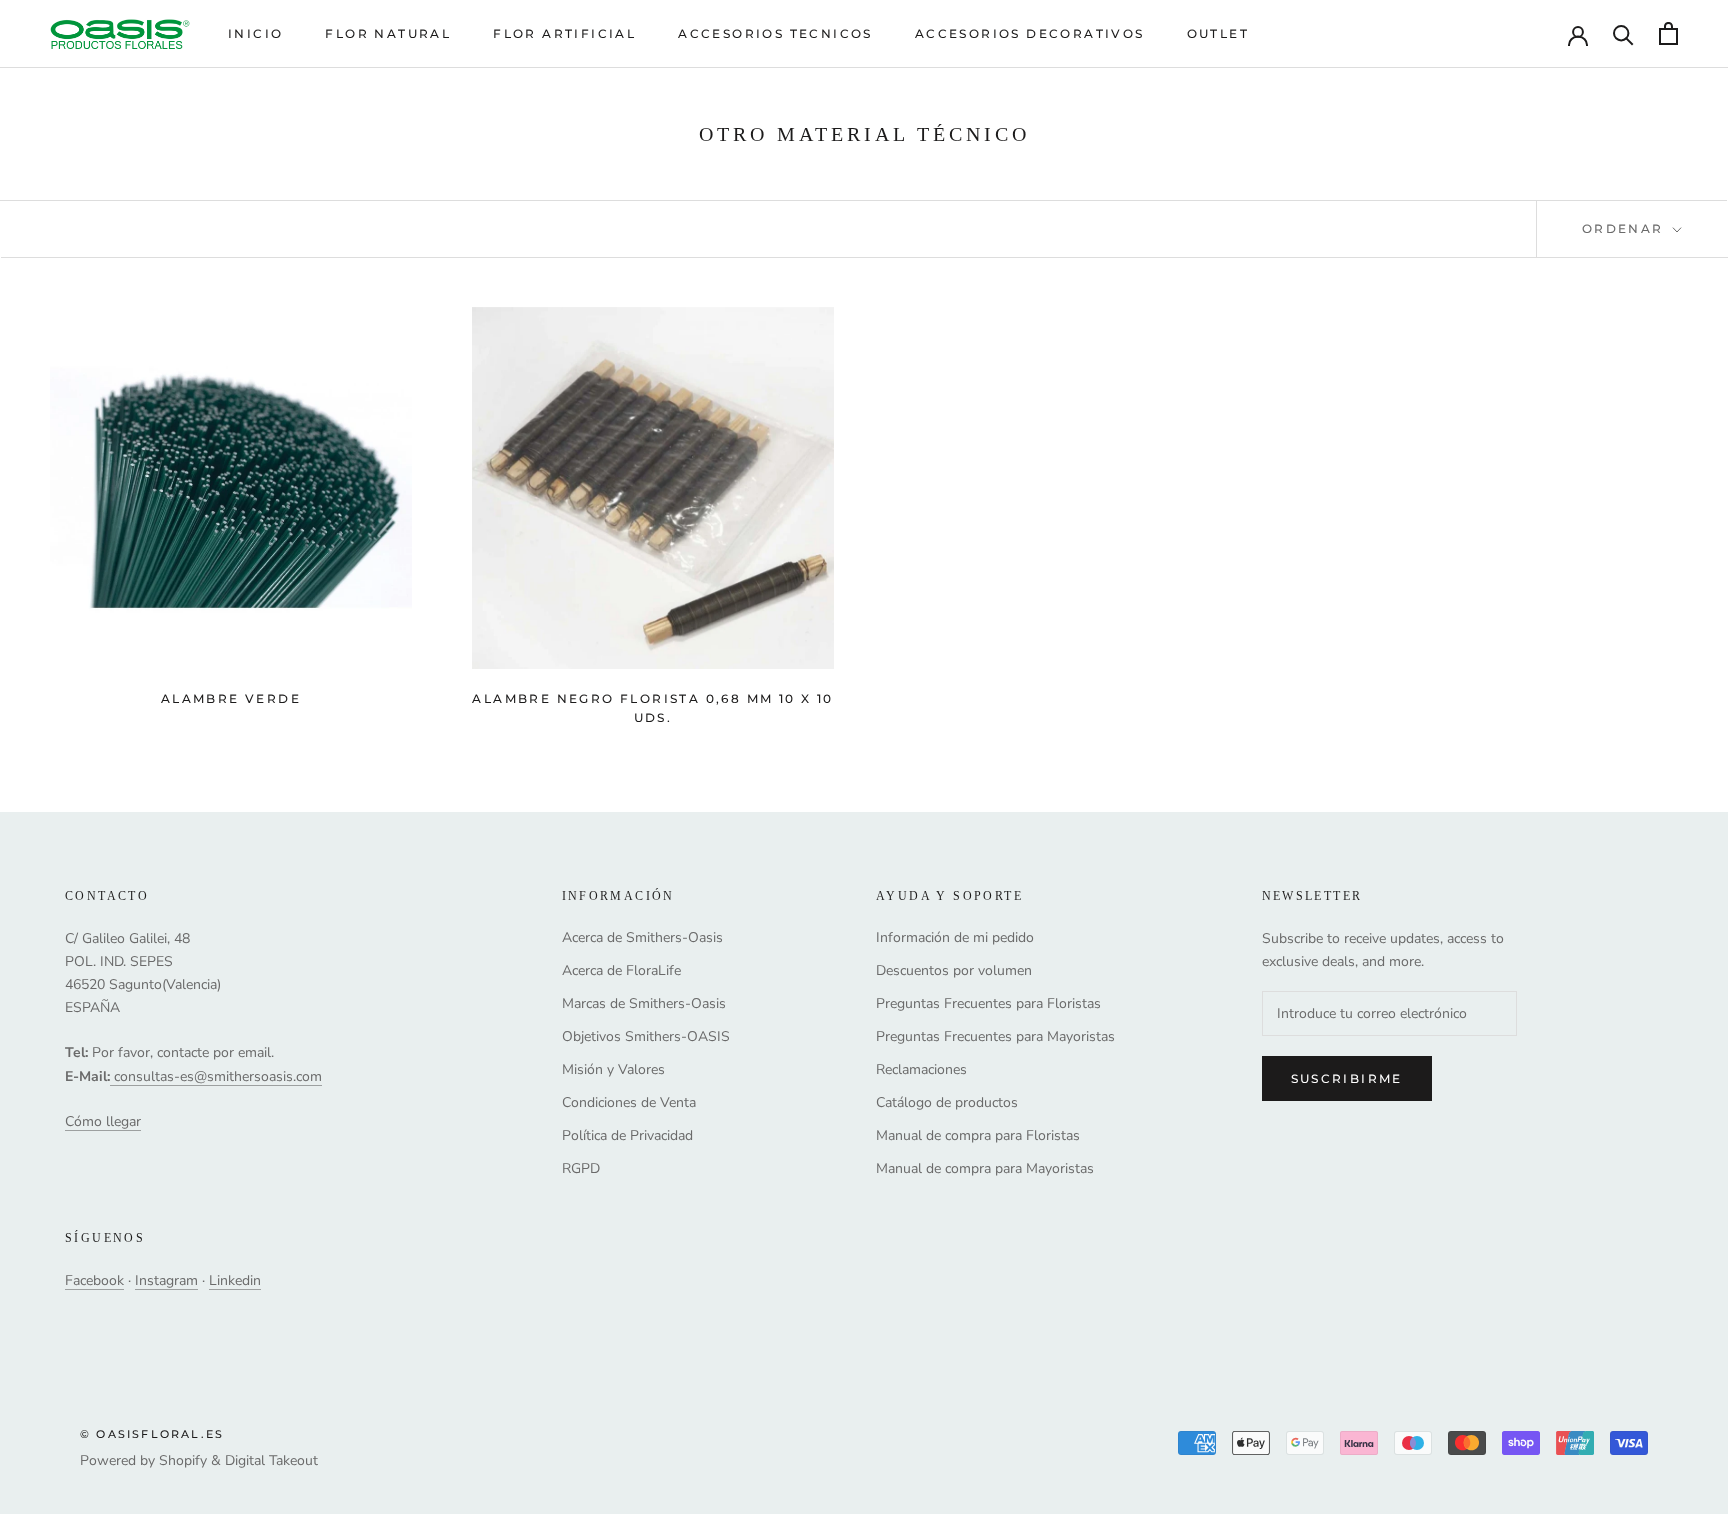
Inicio (255, 33)
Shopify (183, 1460)
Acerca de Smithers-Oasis (642, 937)
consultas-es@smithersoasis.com (218, 1076)
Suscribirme (1347, 1078)
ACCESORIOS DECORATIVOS (1030, 33)
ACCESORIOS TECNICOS (775, 33)
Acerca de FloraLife (621, 970)
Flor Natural (388, 33)
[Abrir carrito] (1668, 33)
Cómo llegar (103, 1121)
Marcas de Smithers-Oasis (644, 1003)
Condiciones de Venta (629, 1102)
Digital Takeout (271, 1460)
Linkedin (235, 1280)
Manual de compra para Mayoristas (985, 1168)
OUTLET (1218, 33)
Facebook (94, 1280)
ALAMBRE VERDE (231, 698)
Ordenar (1625, 228)
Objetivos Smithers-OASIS (646, 1036)
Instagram (166, 1280)
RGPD (581, 1168)
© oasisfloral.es (152, 1434)
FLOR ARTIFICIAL (564, 33)
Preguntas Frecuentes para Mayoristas (995, 1036)
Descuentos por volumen (954, 970)
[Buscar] (1623, 33)
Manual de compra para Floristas (978, 1135)
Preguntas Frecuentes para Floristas (988, 1003)
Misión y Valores (613, 1069)
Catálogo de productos (947, 1102)
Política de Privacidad (627, 1135)
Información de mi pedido (955, 937)
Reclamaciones (921, 1069)
